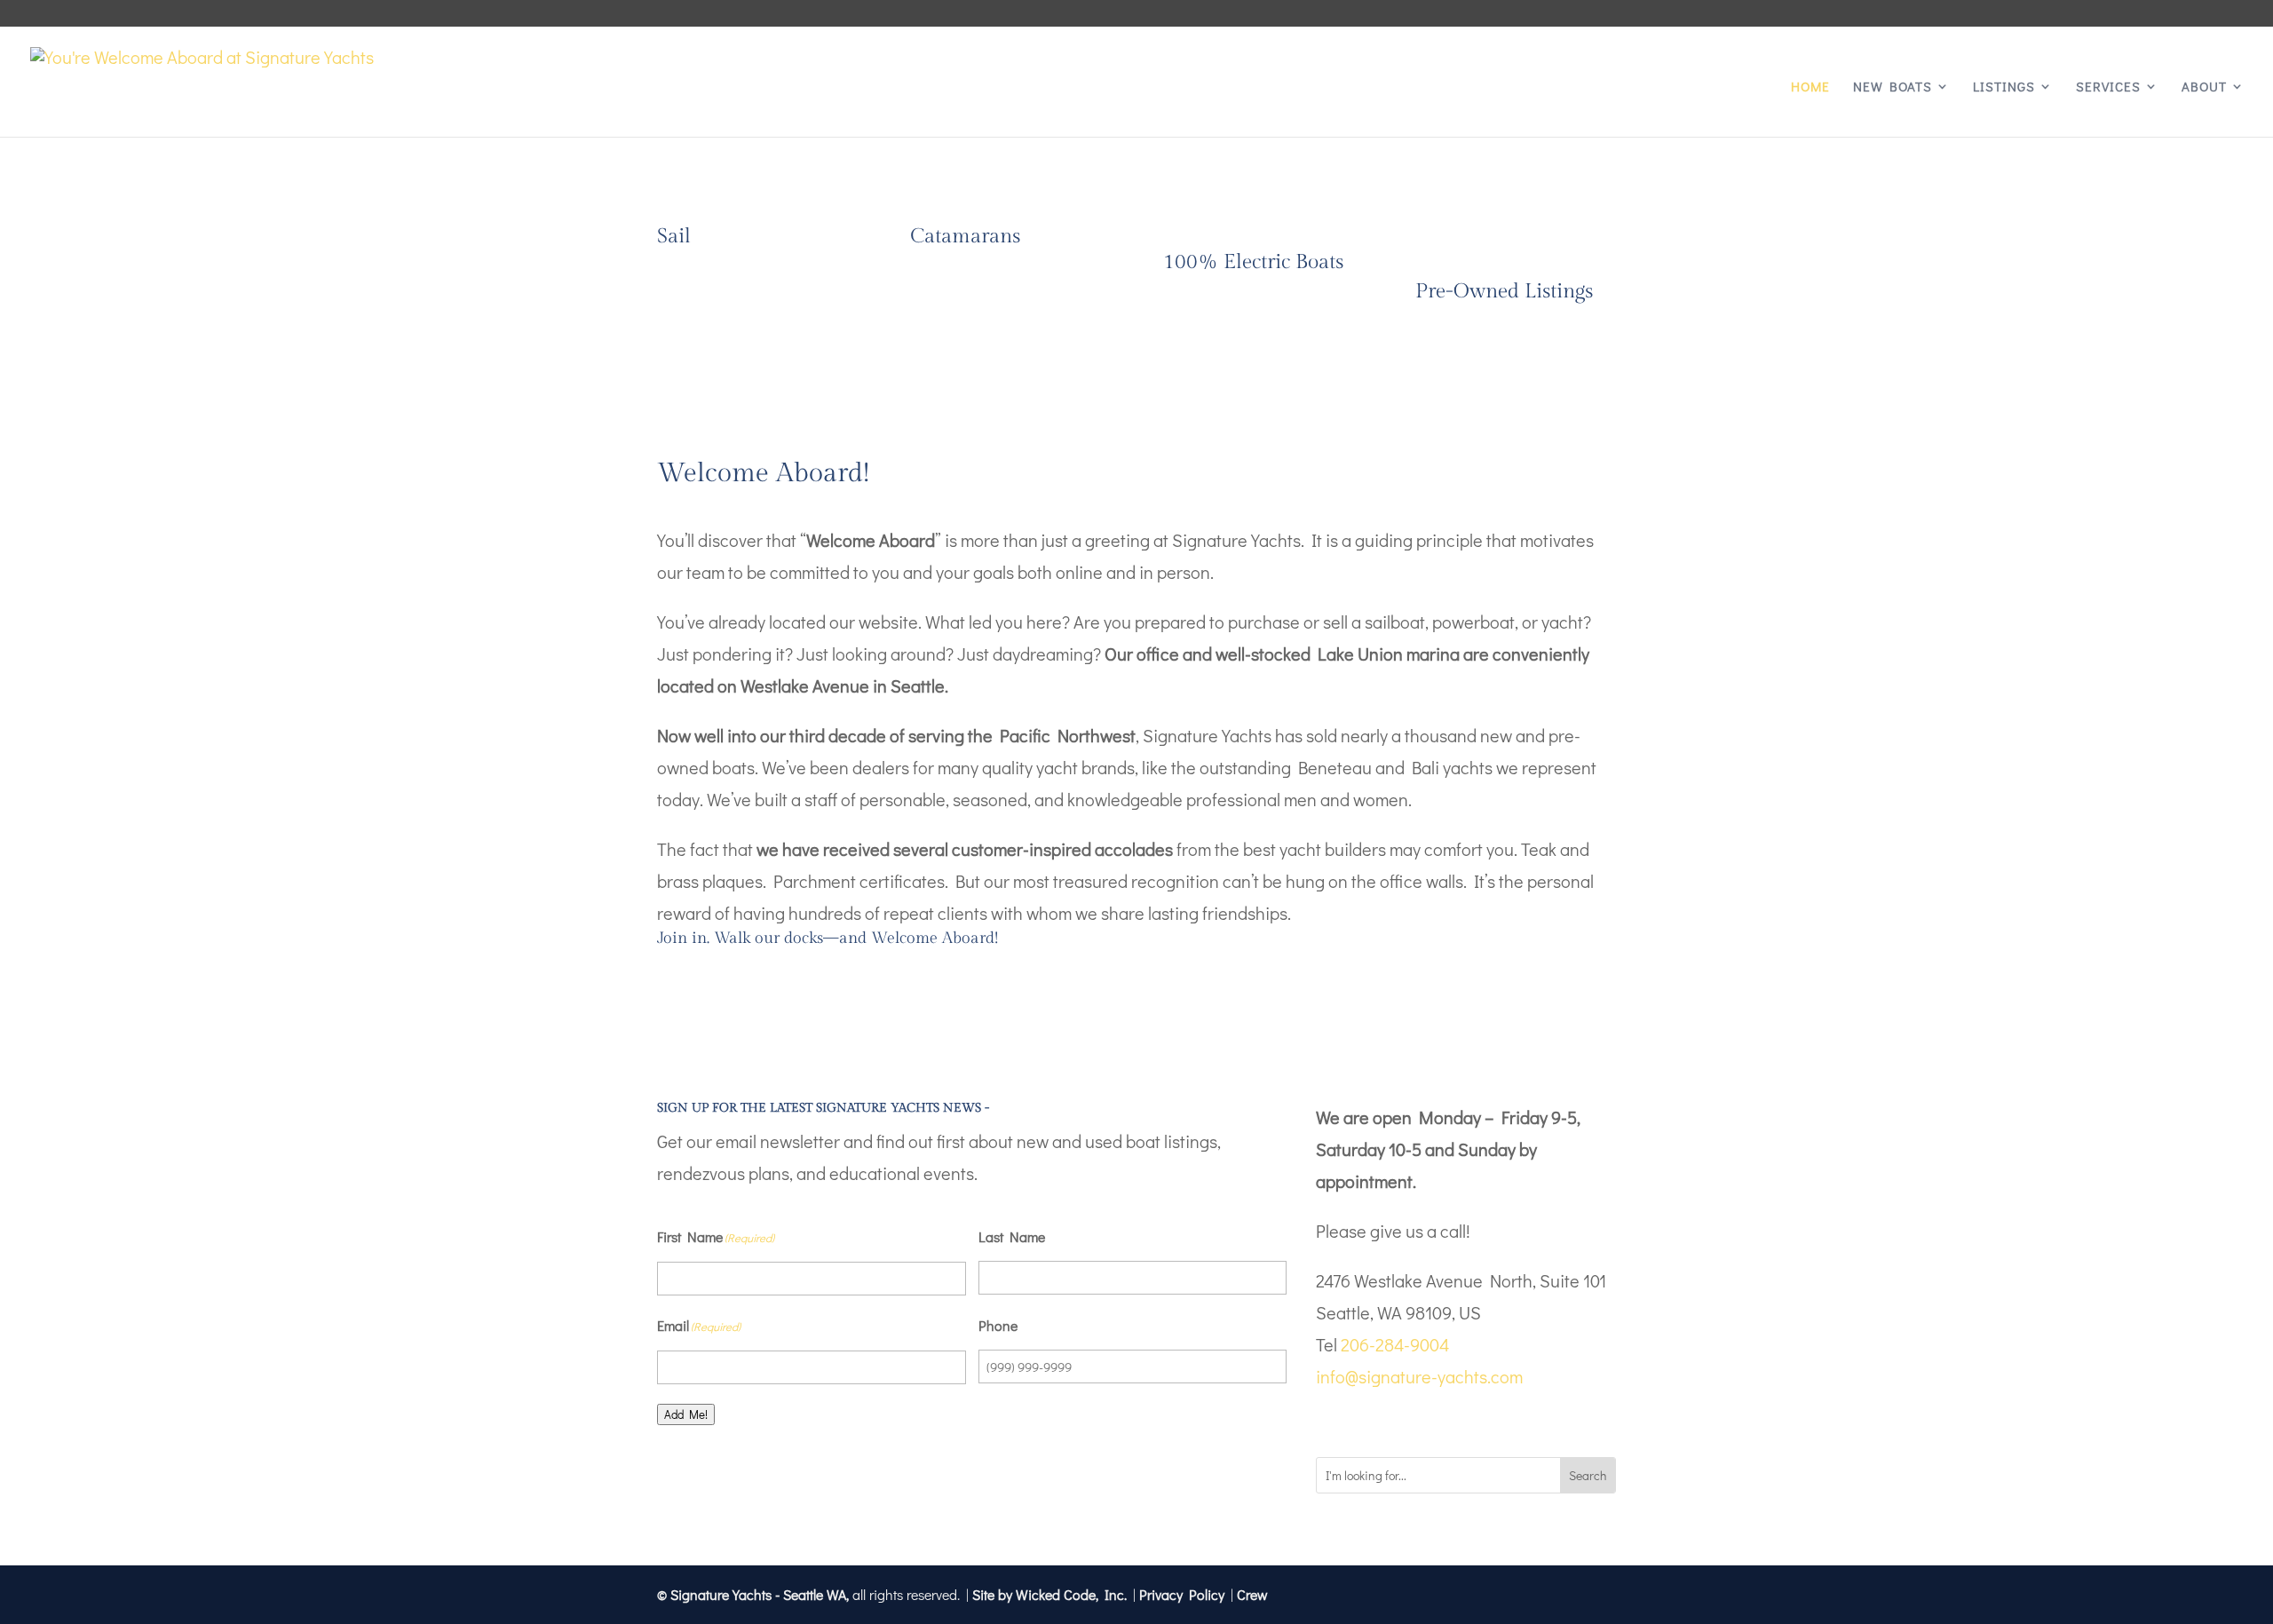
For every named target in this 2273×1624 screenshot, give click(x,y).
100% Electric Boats (1253, 262)
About (2204, 87)
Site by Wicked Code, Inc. (1049, 1594)
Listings (2004, 87)
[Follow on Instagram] (1366, 1421)
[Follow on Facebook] (1330, 1421)
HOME (1810, 87)
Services (2108, 87)
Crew (1252, 1594)
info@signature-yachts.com (1419, 1376)
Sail (674, 236)
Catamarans (965, 236)
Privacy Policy (1182, 1594)
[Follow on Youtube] (1401, 1421)
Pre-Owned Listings (1504, 291)
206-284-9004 (1395, 1344)
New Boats (1893, 87)
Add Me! (686, 1414)
